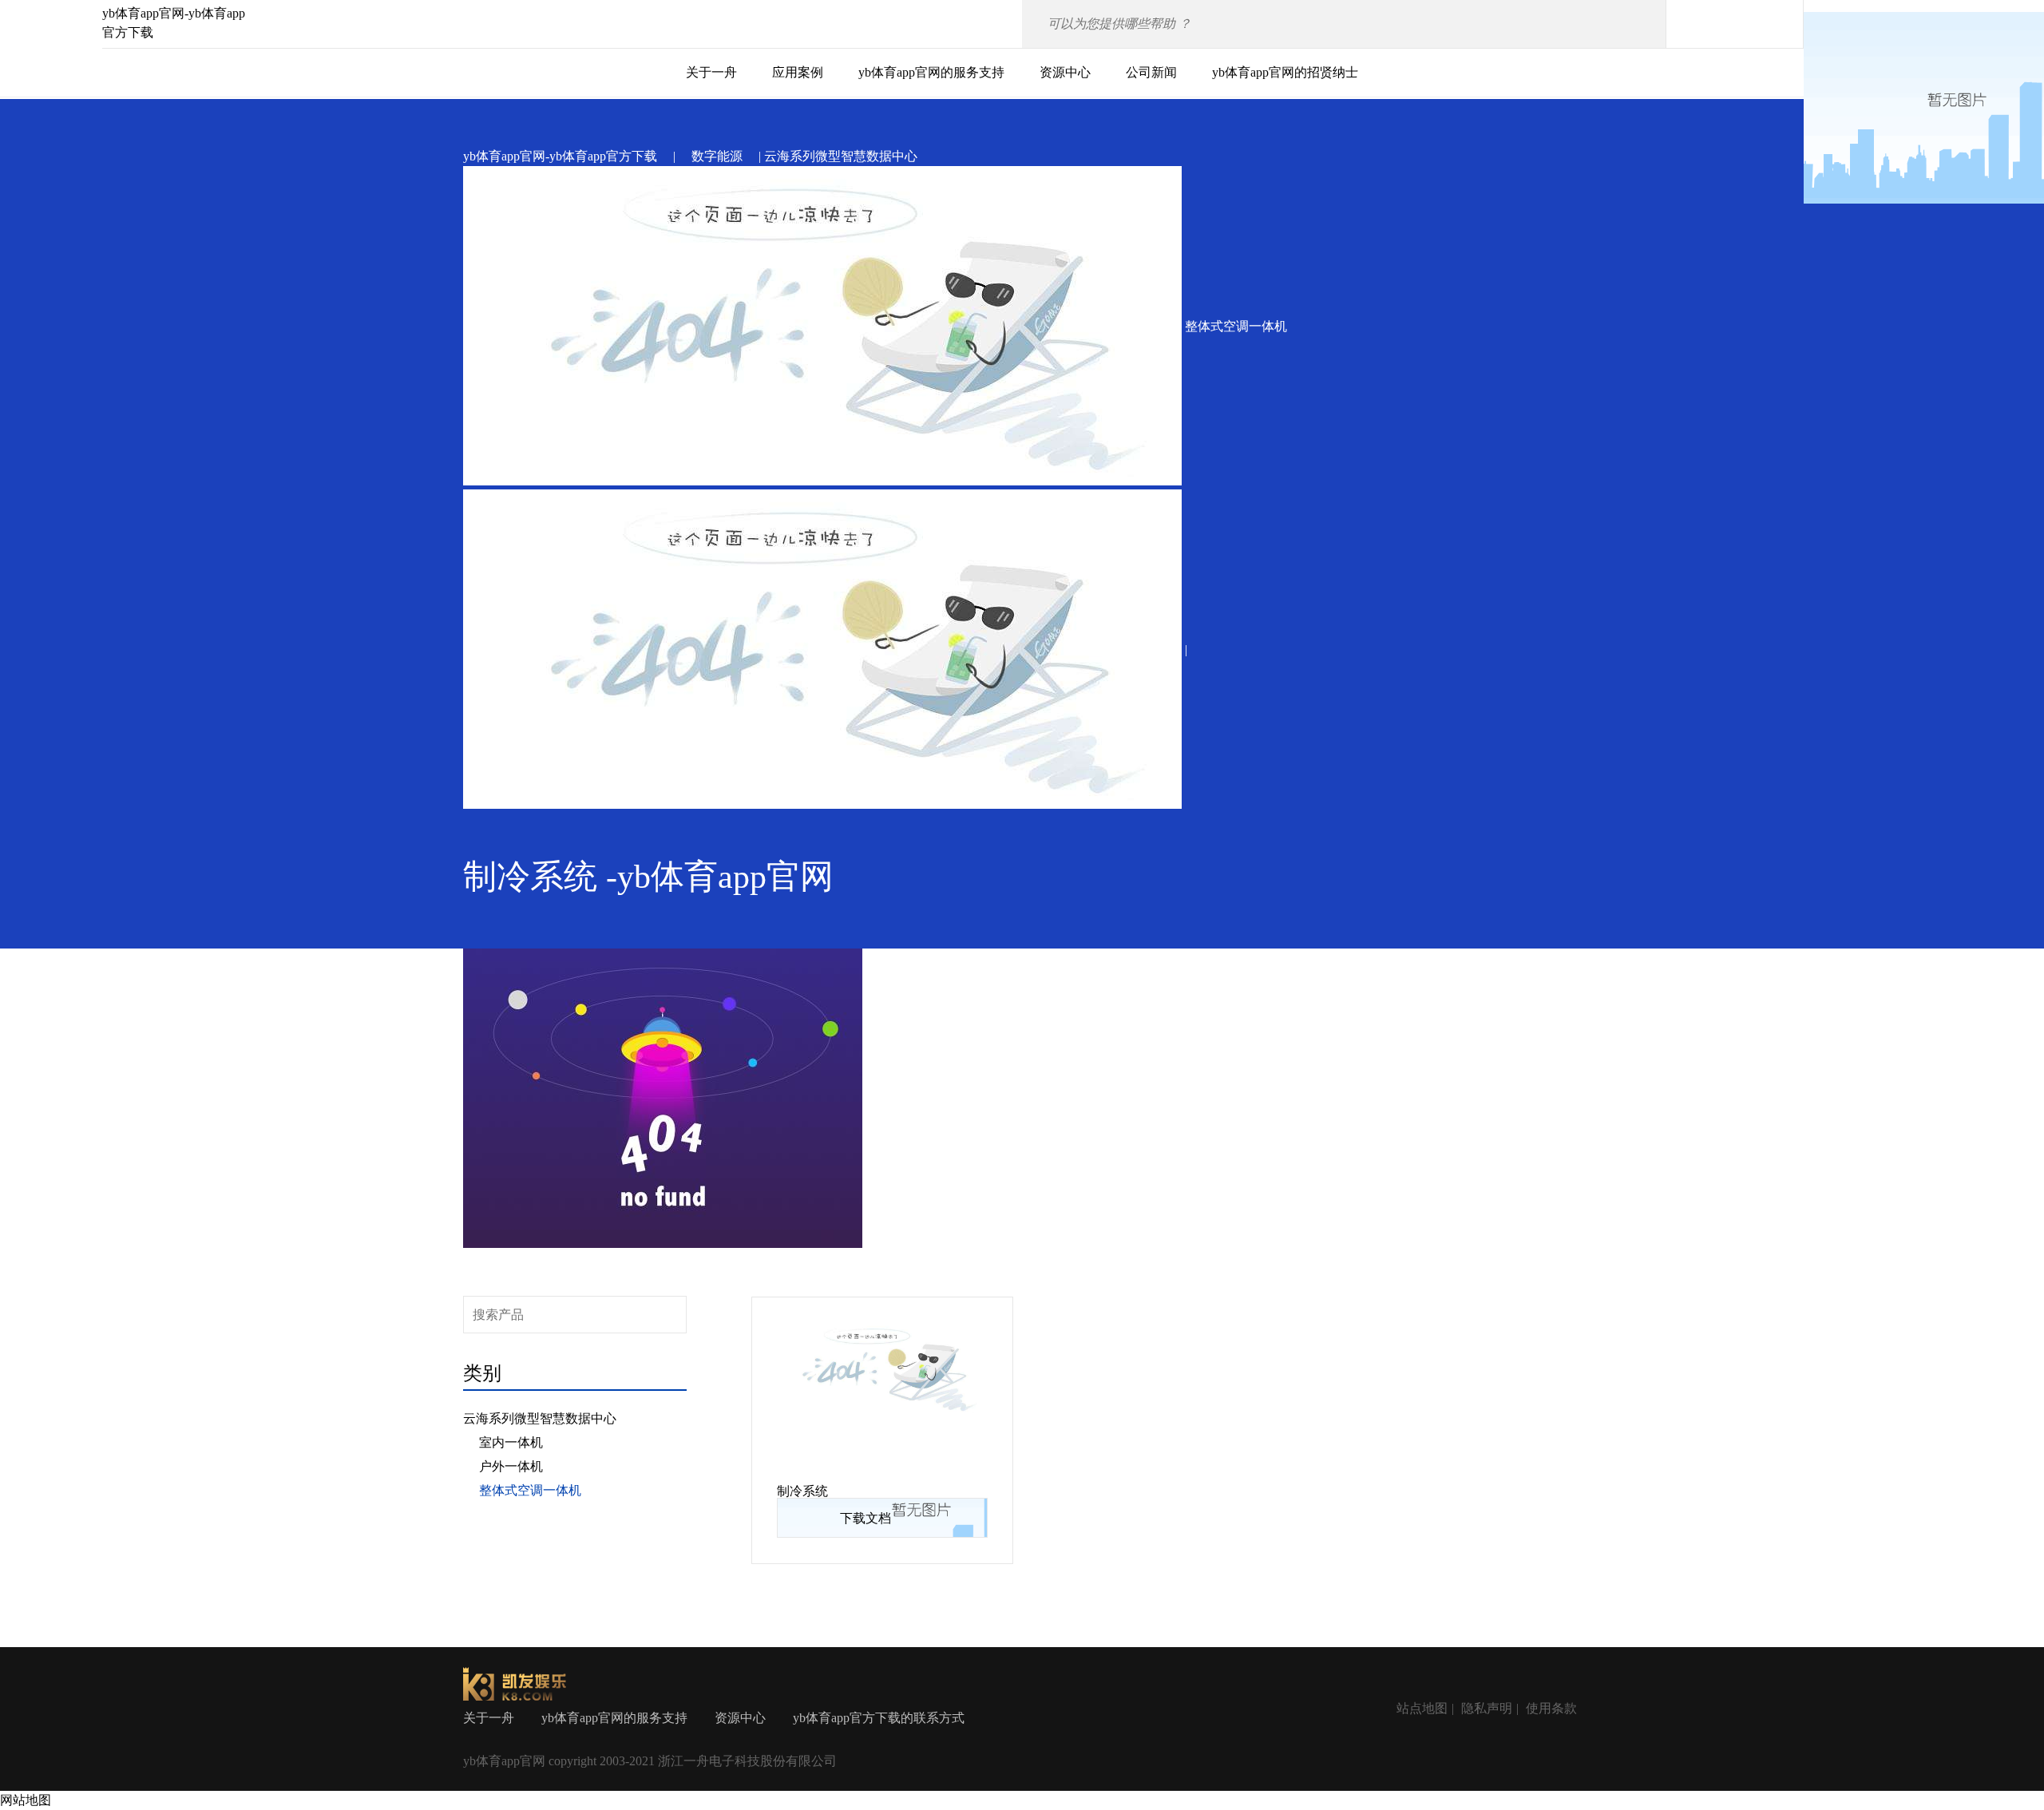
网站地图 (26, 1800)
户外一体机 (511, 1466)
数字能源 (717, 156)
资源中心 (1065, 72)
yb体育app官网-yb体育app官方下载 (560, 156)
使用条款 (1551, 1708)
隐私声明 (1487, 1708)
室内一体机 (511, 1442)
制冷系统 (802, 1491)
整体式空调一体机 (530, 1490)
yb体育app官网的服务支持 (931, 72)
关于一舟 (711, 72)
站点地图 (1422, 1708)
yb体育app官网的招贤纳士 (1285, 72)
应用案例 (798, 72)
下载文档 (866, 1518)
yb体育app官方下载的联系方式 (879, 1718)
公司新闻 (1151, 72)
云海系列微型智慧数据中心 (540, 1418)
